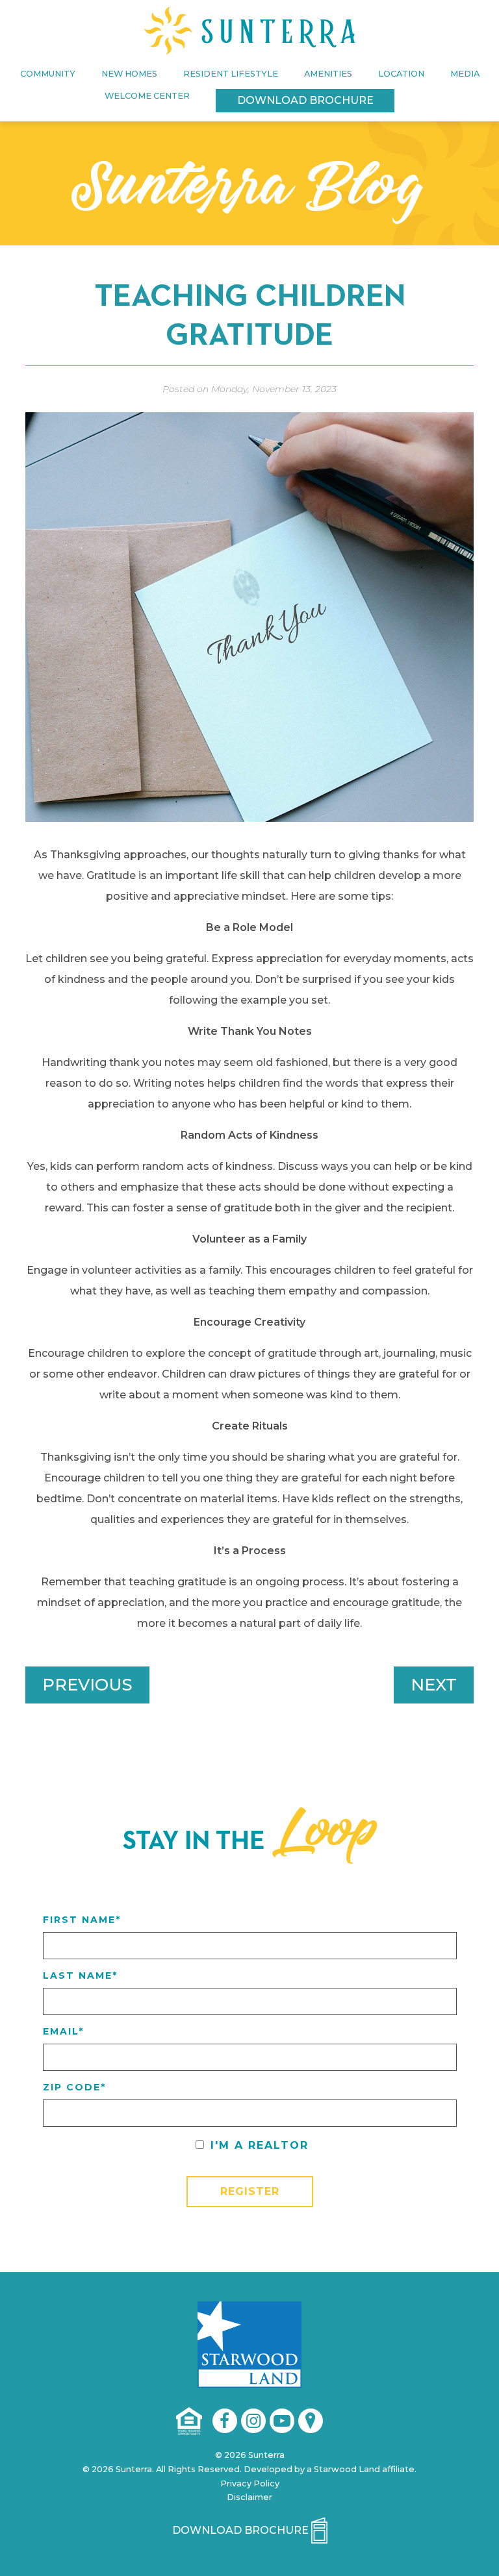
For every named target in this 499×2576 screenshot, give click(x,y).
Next (434, 1684)
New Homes (129, 74)
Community (48, 74)
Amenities (328, 74)
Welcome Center (147, 96)
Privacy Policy (250, 2483)
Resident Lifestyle (231, 74)
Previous (87, 1684)
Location (401, 74)
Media (465, 74)
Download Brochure (305, 100)
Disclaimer (249, 2497)
